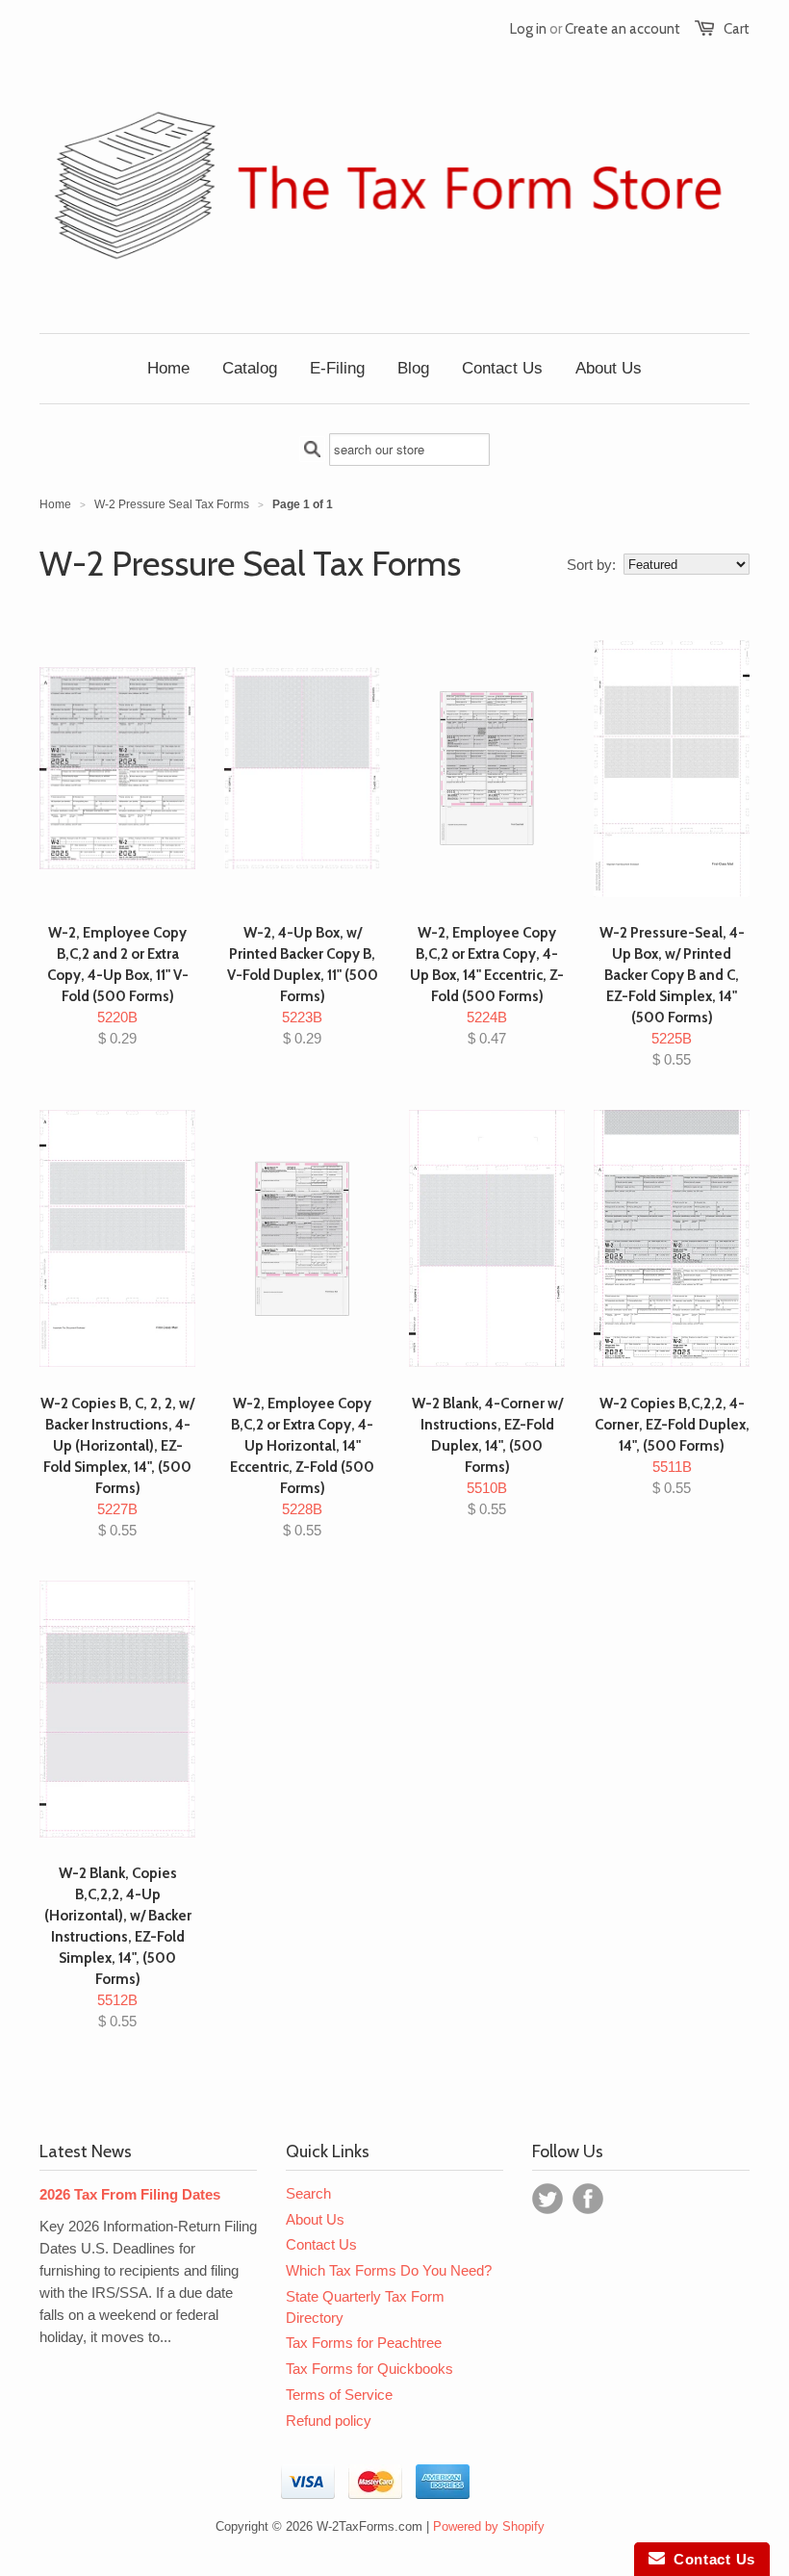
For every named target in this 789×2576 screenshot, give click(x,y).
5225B (672, 996)
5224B (487, 985)
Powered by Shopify (489, 2526)
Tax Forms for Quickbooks (369, 2369)
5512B (118, 1947)
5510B (487, 1456)
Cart (737, 29)
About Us (315, 2219)
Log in (528, 29)
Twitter (547, 2199)
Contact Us (321, 2244)
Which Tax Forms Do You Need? (389, 2270)
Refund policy (329, 2421)
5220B (118, 985)
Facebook (588, 2199)
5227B (117, 1467)
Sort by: (591, 565)
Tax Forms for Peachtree (364, 2343)
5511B (672, 1445)
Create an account (623, 29)
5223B (303, 985)
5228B (302, 1467)
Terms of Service (339, 2395)
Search (308, 2193)
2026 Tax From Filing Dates (130, 2194)
